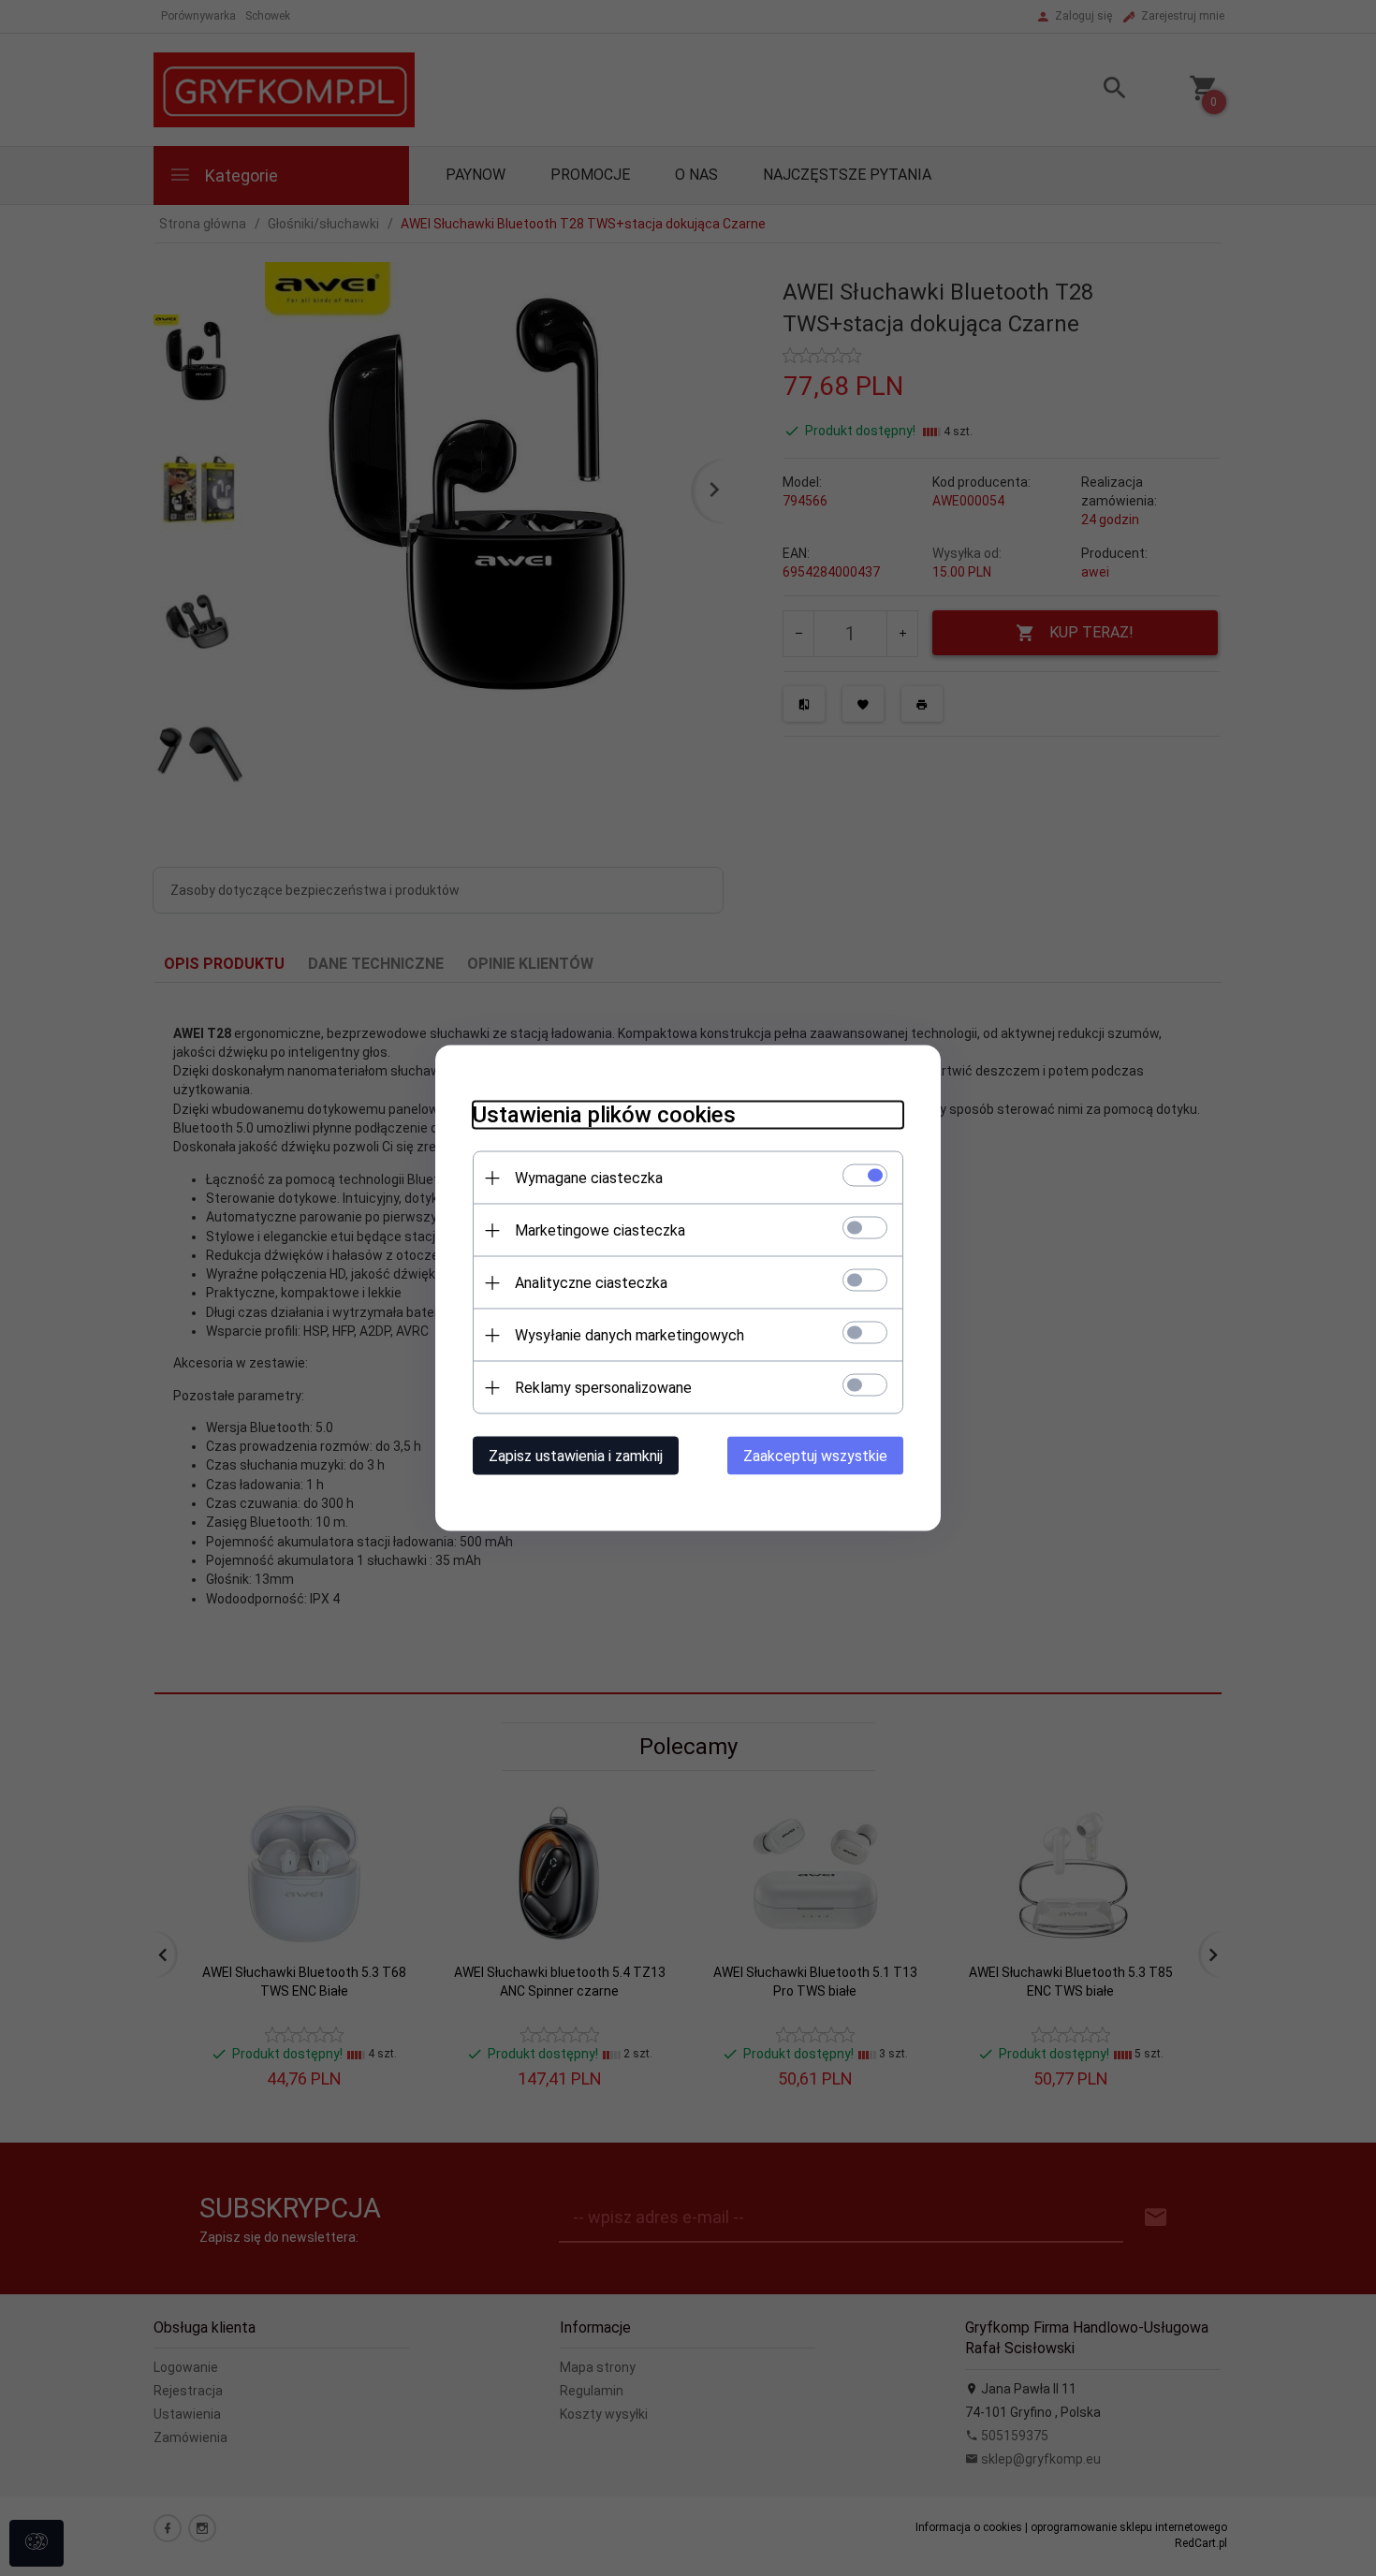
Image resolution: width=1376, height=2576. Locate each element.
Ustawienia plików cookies (604, 1115)
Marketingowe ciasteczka (600, 1230)
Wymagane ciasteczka (589, 1178)
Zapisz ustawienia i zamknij (576, 1456)
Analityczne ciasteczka (591, 1283)
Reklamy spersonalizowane (603, 1388)
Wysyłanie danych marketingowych (629, 1335)
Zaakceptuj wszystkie (815, 1456)
